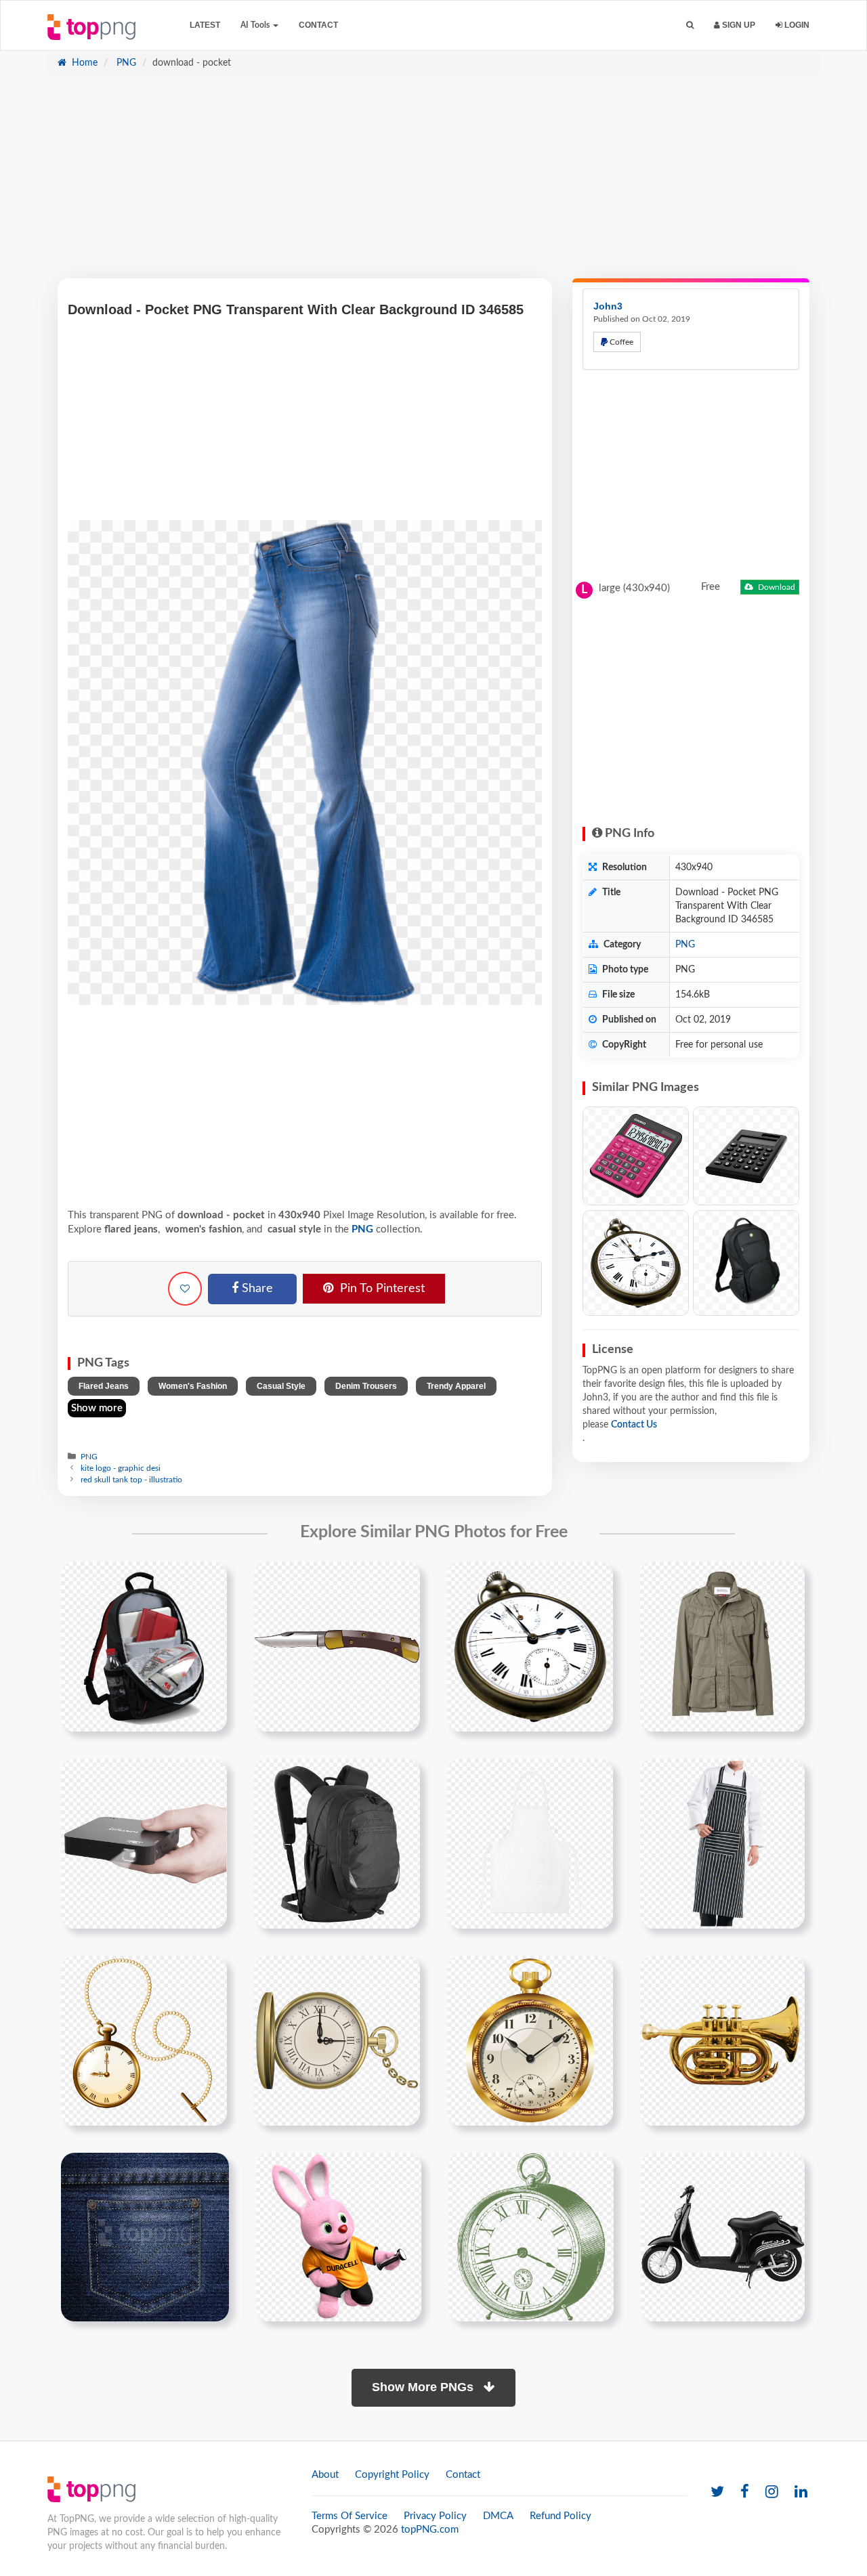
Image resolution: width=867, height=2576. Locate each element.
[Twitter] (717, 2492)
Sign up (738, 25)
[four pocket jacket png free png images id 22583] (722, 1646)
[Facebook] (745, 2492)
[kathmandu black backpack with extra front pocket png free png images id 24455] (337, 1843)
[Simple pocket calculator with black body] (746, 1156)
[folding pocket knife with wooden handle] (337, 1646)
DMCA (498, 2516)
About (325, 2475)
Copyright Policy (392, 2475)
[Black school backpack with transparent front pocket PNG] (746, 1263)
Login (796, 25)
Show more (97, 1408)
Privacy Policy (435, 2516)
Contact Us (634, 1425)
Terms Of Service (350, 2516)
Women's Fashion (193, 1386)
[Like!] (185, 1289)
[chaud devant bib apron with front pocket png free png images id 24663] (722, 1843)
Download (776, 587)
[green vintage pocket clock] (531, 2237)
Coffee (620, 342)
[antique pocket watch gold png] (530, 2040)
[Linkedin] (801, 2492)
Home (83, 63)
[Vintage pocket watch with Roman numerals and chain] (636, 1263)
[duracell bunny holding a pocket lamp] (339, 2237)
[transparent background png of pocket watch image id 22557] (530, 1646)
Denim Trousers (366, 1386)
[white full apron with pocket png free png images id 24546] (530, 1843)
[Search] (690, 25)
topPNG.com (430, 2530)
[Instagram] (772, 2492)
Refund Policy (561, 2516)
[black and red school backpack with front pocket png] (144, 1646)
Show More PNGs (424, 2387)
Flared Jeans (104, 1386)
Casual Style (281, 1386)
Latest (205, 25)
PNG (125, 63)
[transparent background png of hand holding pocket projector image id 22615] (144, 1843)
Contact (318, 25)
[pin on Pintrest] (209, 1580)
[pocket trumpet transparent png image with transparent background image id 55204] (722, 2040)
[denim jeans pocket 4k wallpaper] (145, 2237)
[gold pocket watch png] (337, 2040)
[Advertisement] (433, 184)
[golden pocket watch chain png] (144, 2040)
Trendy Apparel (456, 1386)
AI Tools (256, 25)
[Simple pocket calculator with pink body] (636, 1156)
